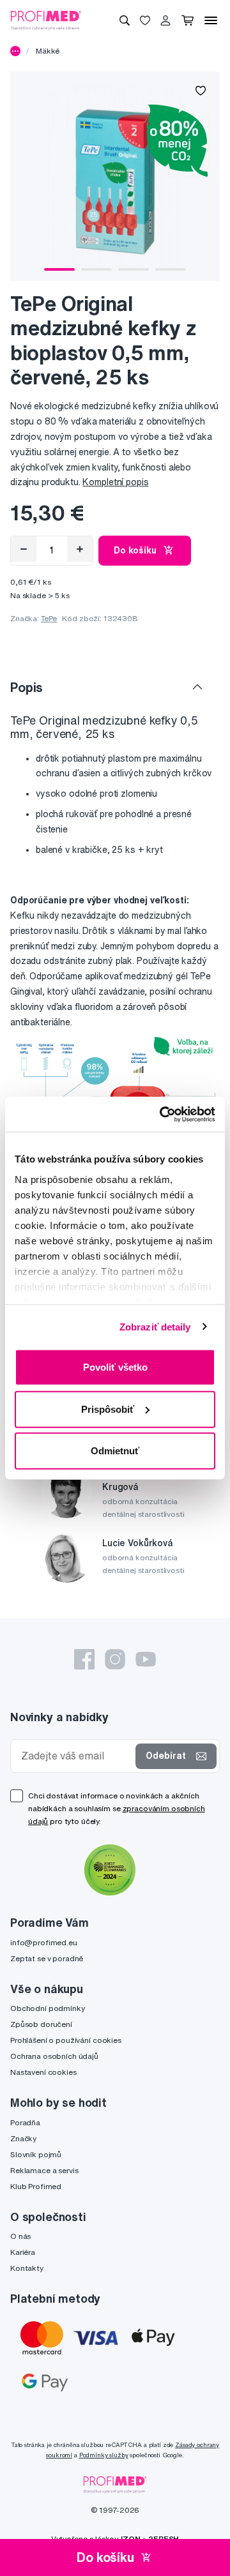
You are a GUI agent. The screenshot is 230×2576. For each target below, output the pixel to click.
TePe (49, 618)
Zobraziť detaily (155, 1326)
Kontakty (27, 2268)
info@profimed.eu (44, 1942)
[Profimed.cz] (46, 20)
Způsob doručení (41, 2024)
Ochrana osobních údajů (54, 2056)
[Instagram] (115, 1659)
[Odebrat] (24, 549)
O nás (20, 2236)
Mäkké (48, 51)
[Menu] (211, 20)
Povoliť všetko (115, 1367)
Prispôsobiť (108, 1409)
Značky (23, 2138)
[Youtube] (146, 1659)
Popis (27, 687)
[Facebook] (84, 1659)
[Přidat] (80, 549)
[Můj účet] (165, 20)
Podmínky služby (104, 2455)
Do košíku (135, 550)
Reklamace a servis (44, 2170)
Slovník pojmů (36, 2154)
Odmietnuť (115, 1451)
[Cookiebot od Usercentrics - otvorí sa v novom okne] (162, 1114)
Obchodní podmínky (48, 2008)
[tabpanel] (115, 176)
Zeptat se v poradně (47, 1958)
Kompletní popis (115, 482)
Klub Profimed (36, 2186)
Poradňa (25, 2122)
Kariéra (23, 2252)
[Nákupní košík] (188, 20)
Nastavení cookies (43, 2072)
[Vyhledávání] (125, 20)
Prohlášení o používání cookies (66, 2040)
